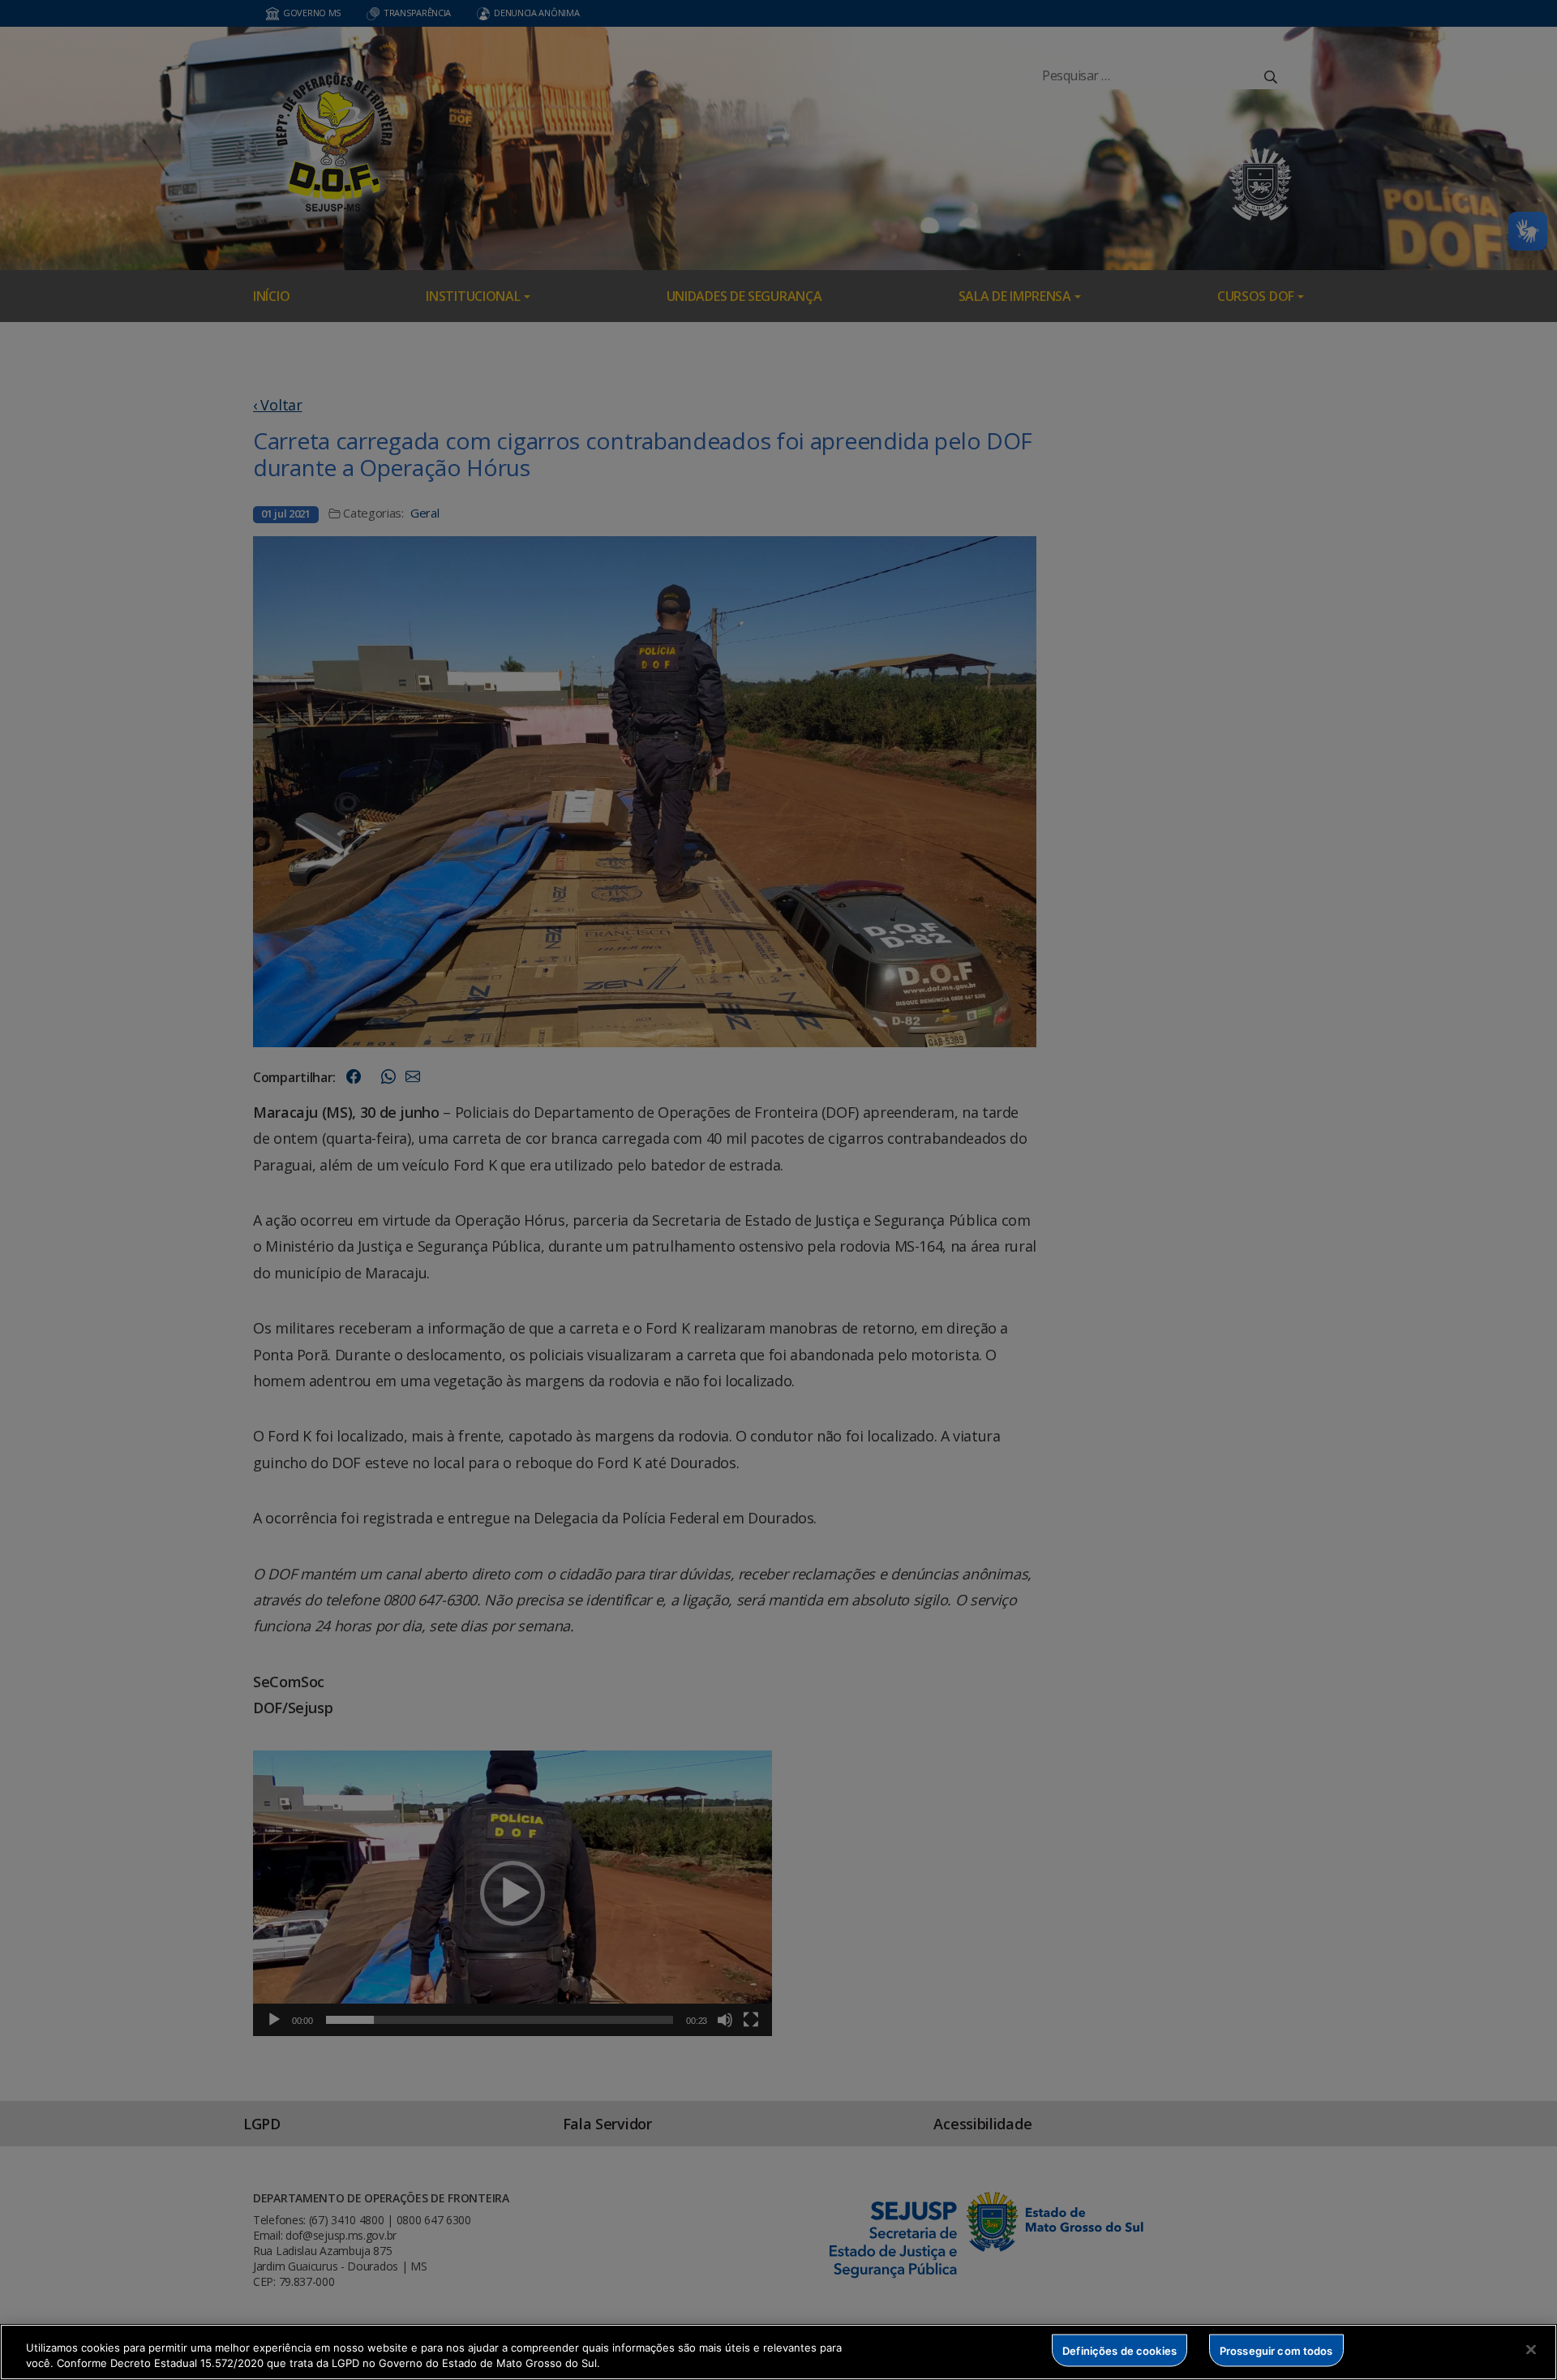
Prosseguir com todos (1276, 2350)
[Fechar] (1531, 2350)
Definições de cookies (1119, 2350)
